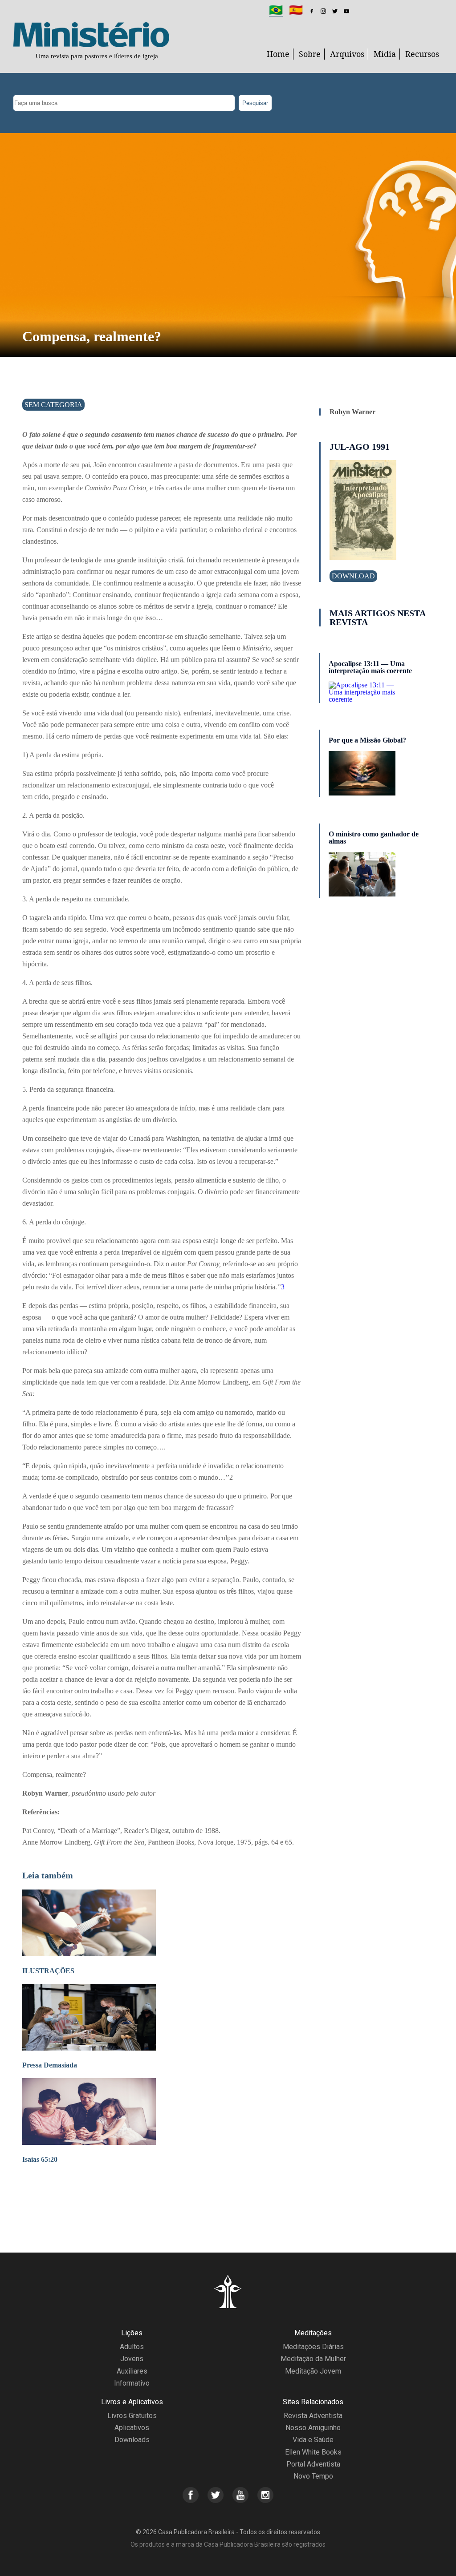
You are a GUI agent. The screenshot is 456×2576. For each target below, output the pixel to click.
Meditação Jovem (313, 2371)
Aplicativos (132, 2428)
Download (353, 576)
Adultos (132, 2347)
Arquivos (347, 54)
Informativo (132, 2383)
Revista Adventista (313, 2416)
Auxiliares (132, 2371)
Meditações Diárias (313, 2347)
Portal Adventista (313, 2464)
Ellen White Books (313, 2452)
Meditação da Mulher (313, 2359)
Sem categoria (53, 405)
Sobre (310, 54)
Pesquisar (255, 103)
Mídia (385, 54)
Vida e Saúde (313, 2440)
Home (278, 54)
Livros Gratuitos (132, 2416)
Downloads (132, 2440)
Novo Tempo (313, 2476)
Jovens (132, 2359)
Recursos (422, 54)
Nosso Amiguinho (313, 2428)
